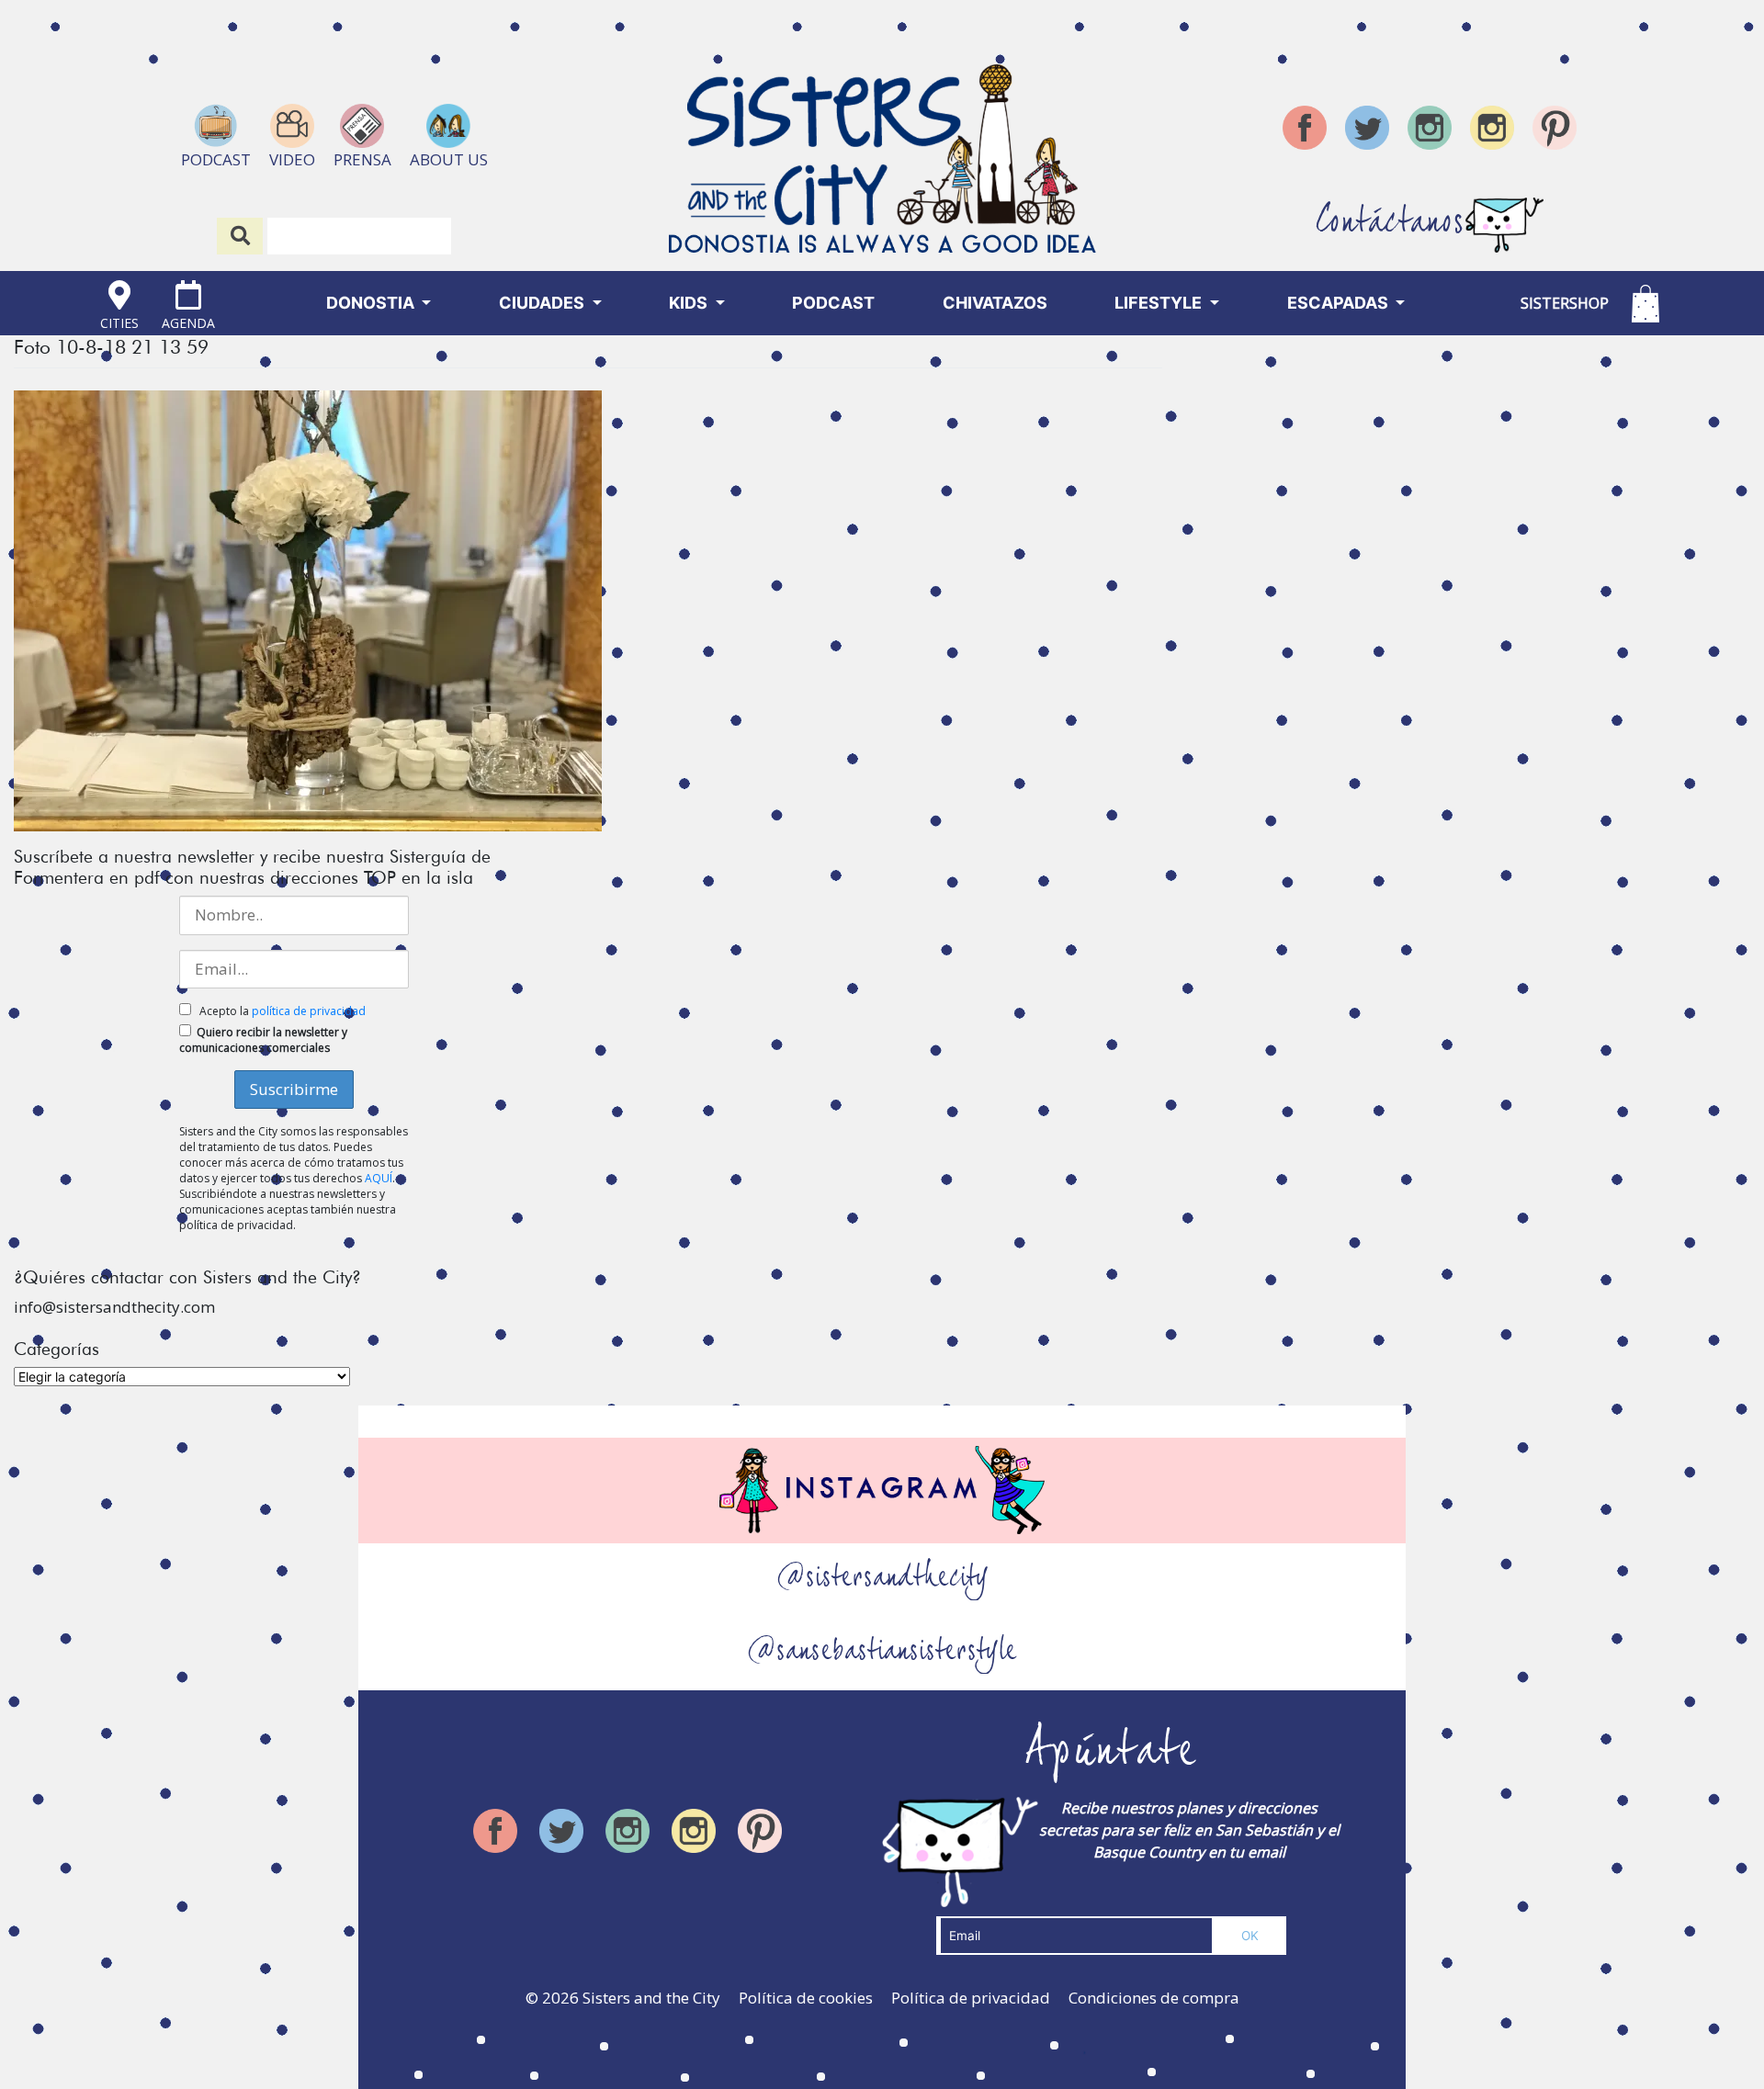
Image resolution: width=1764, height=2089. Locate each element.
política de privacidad (309, 1011)
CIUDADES (543, 303)
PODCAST (833, 303)
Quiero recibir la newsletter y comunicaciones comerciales (263, 1040)
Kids (690, 303)
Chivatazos (995, 303)
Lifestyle (1160, 303)
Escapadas (1340, 303)
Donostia (372, 303)
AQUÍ (379, 1178)
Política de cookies (806, 1998)
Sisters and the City (651, 1998)
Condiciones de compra (1154, 1998)
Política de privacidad (971, 1998)
